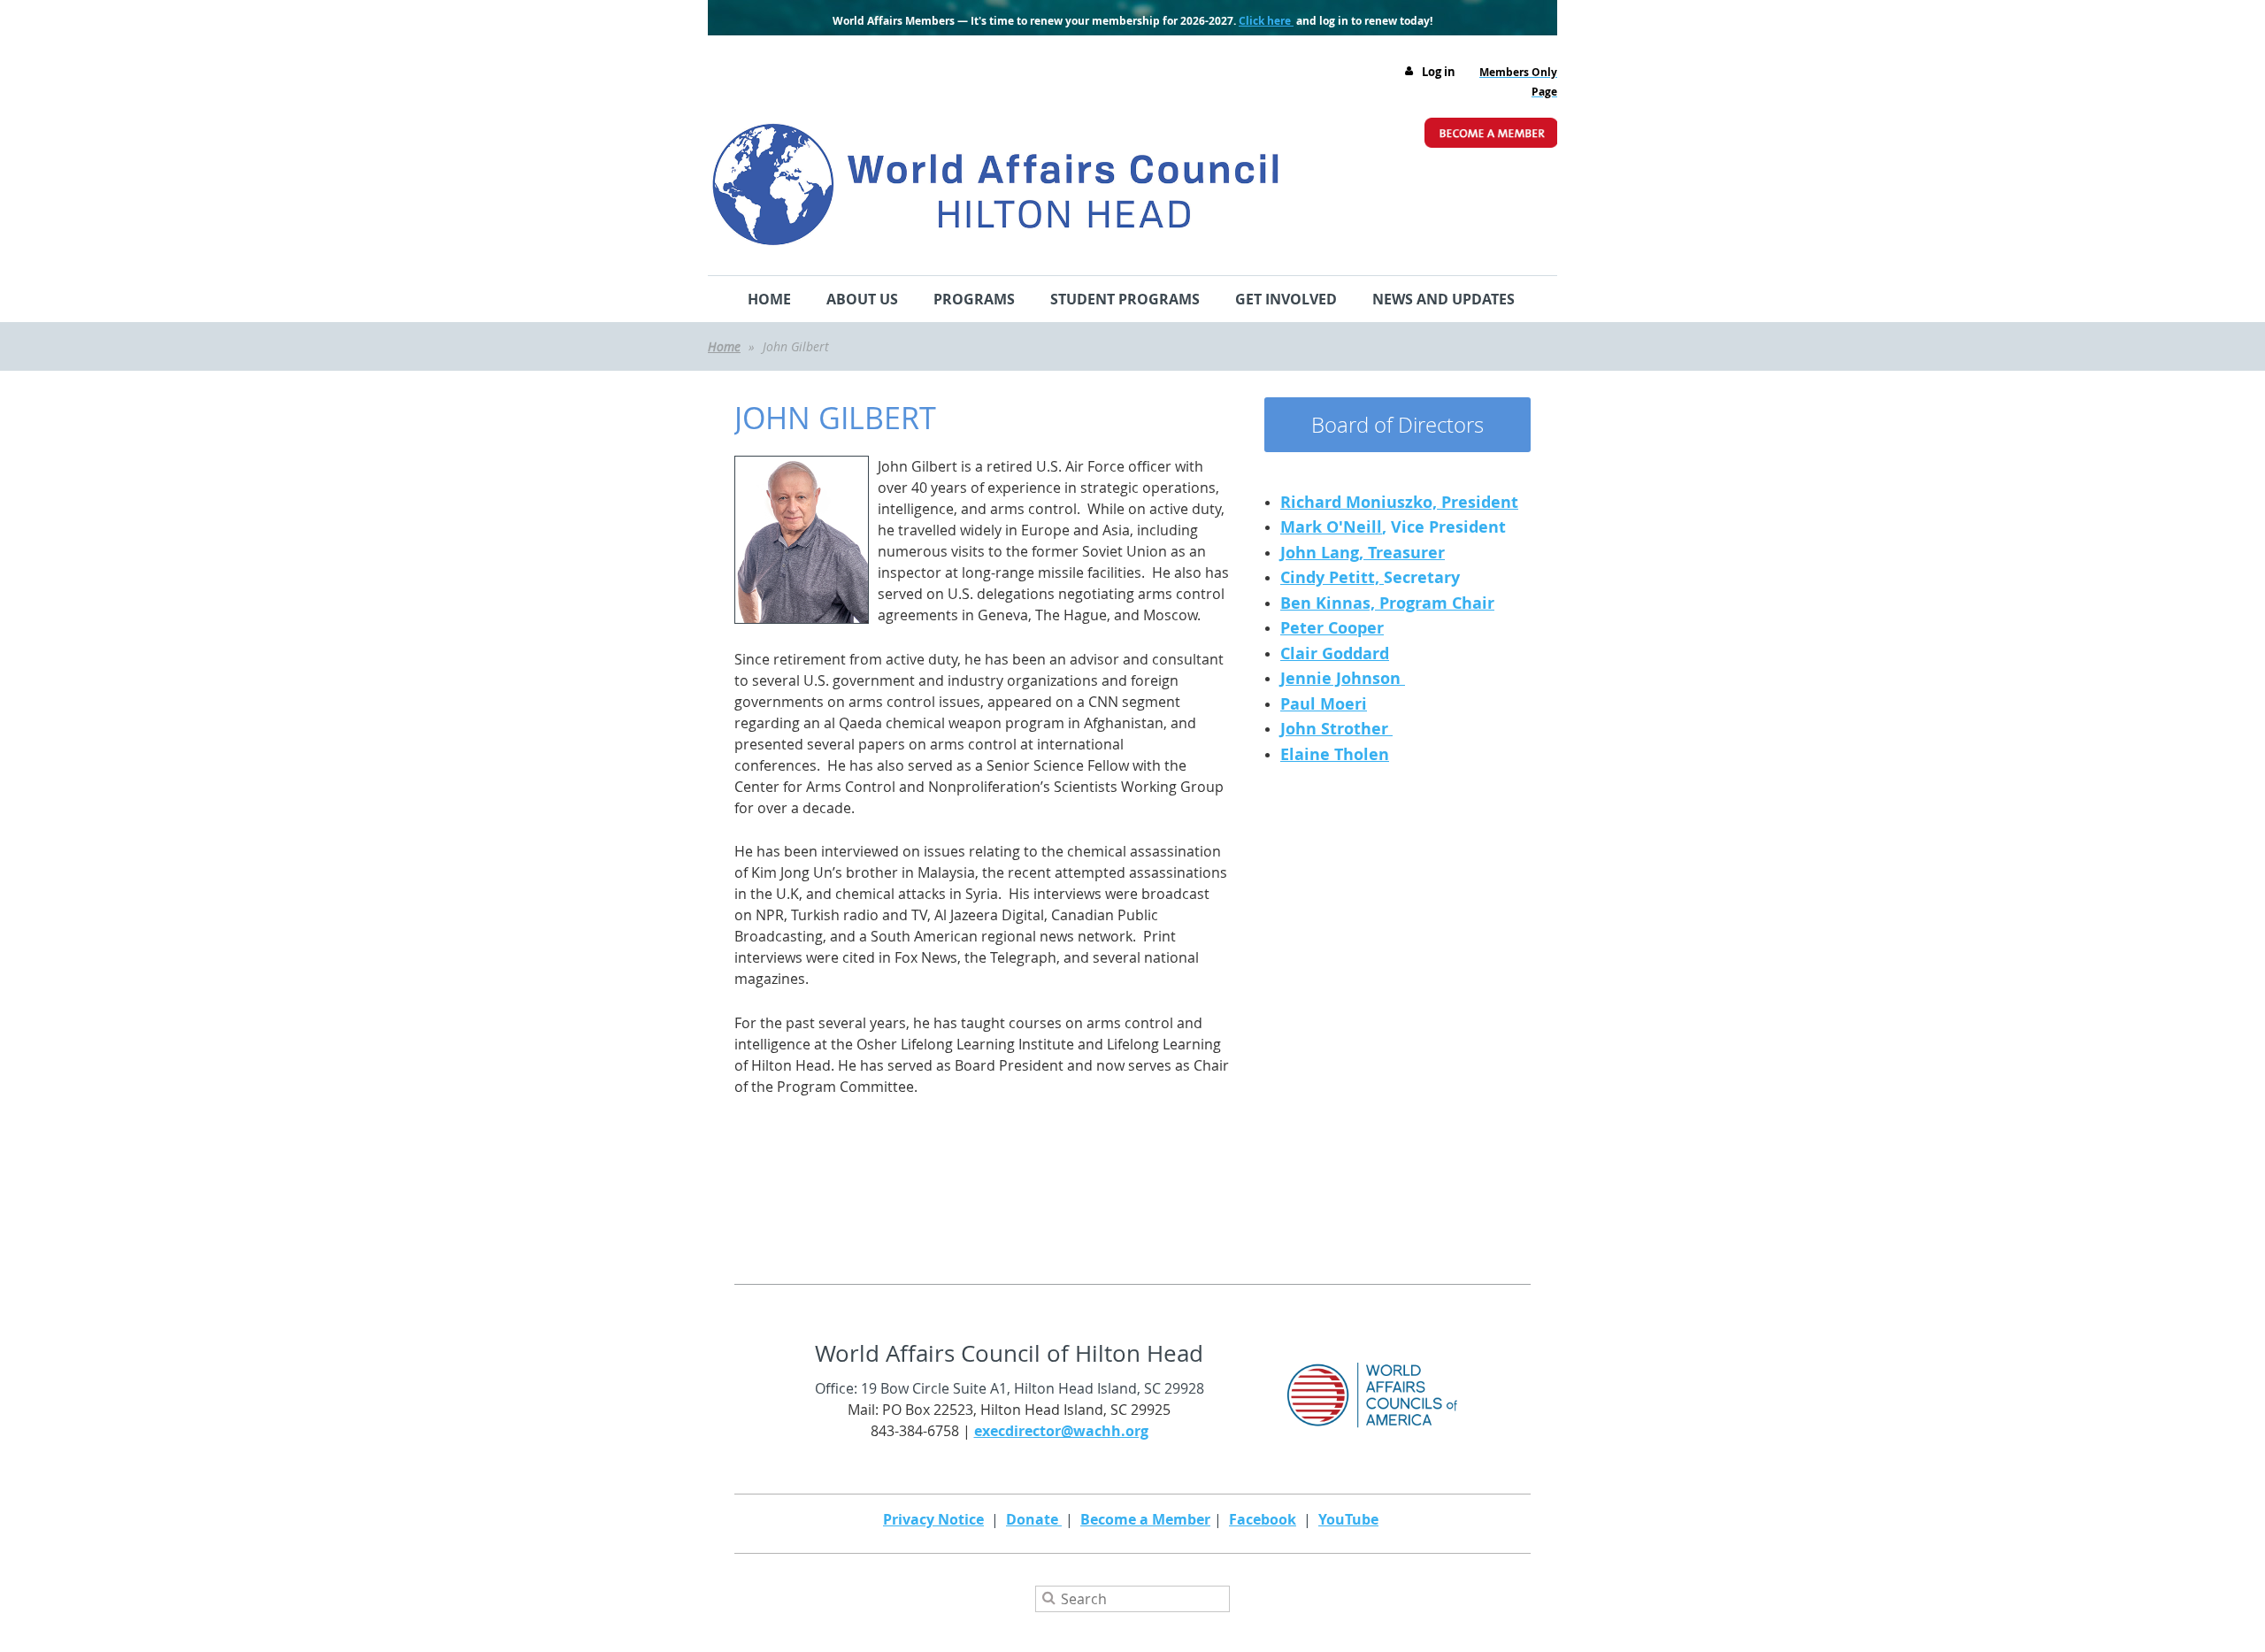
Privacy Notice (933, 1519)
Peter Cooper (1332, 628)
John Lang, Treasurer (1363, 553)
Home (724, 346)
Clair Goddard (1335, 653)
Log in (1439, 72)
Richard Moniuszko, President (1399, 502)
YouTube (1348, 1519)
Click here (1266, 21)
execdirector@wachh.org (1061, 1431)
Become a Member (1145, 1519)
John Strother (1336, 729)
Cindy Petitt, (1332, 577)
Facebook (1263, 1519)
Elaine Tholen (1335, 754)
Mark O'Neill (1331, 527)
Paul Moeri (1324, 704)
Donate (1034, 1519)
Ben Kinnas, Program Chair (1387, 603)
